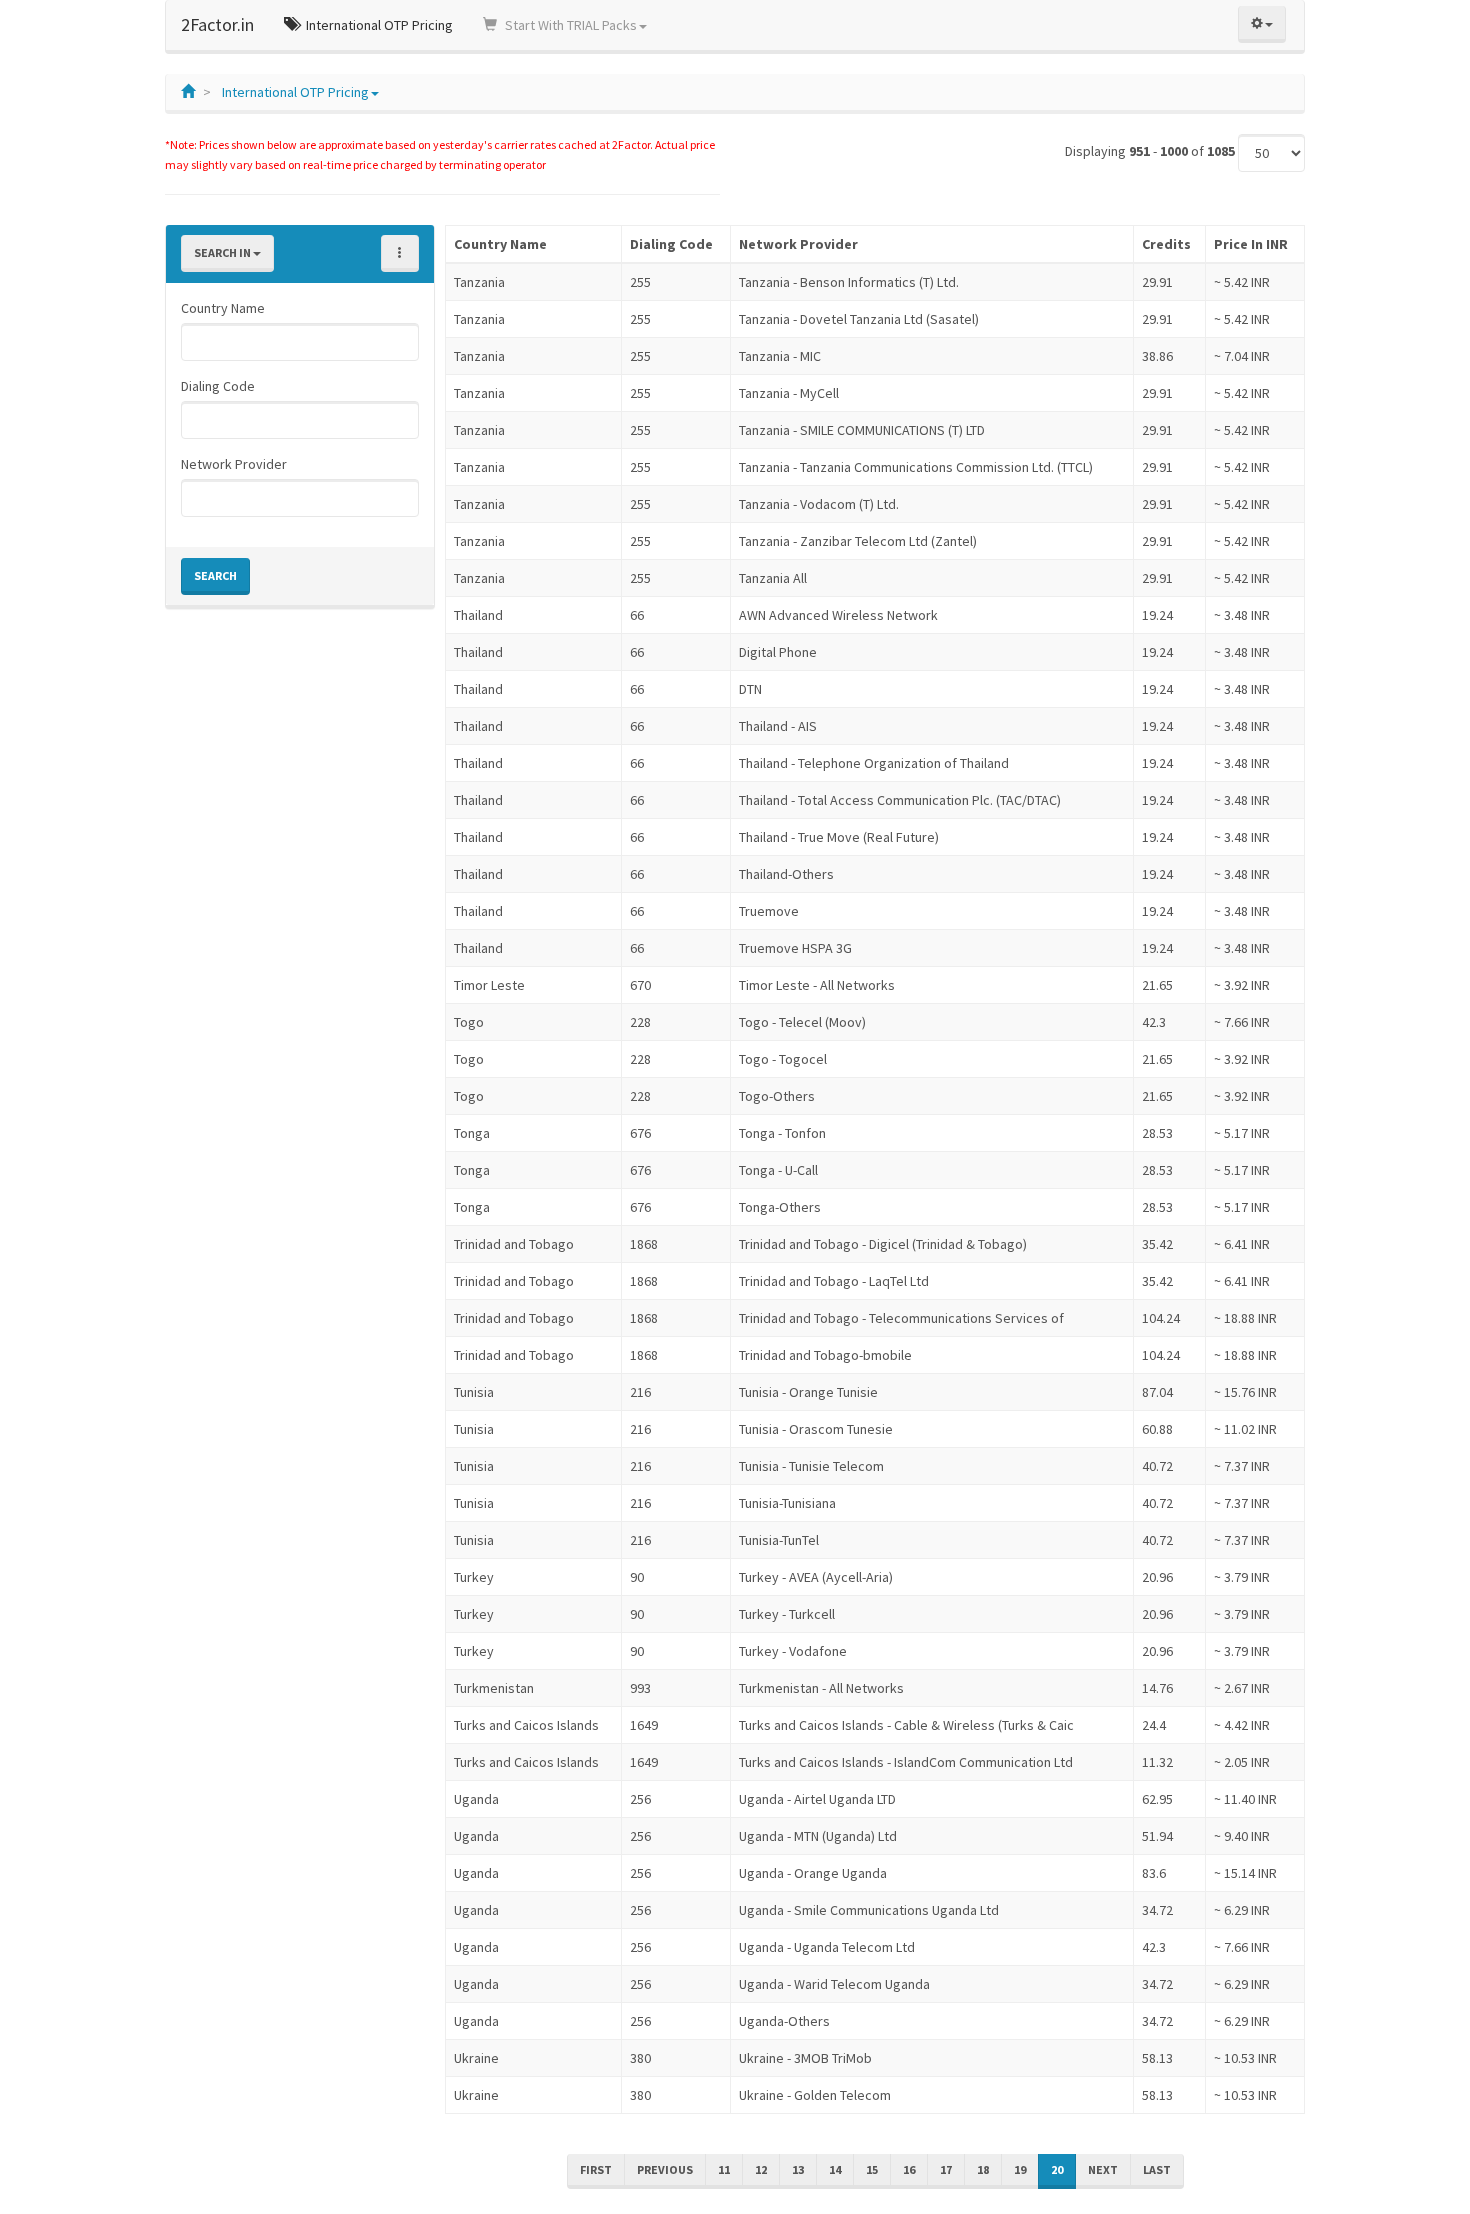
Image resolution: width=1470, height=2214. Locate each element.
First (596, 2169)
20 (1057, 2169)
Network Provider (234, 464)
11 (724, 2169)
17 (946, 2169)
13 (798, 2169)
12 (761, 2169)
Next (1103, 2169)
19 (1020, 2169)
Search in (223, 252)
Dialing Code (218, 386)
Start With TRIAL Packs (569, 25)
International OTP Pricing (378, 25)
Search (215, 575)
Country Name (223, 308)
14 (835, 2169)
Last (1157, 2169)
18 (983, 2169)
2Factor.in (217, 24)
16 (909, 2169)
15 (872, 2169)
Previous (665, 2169)
